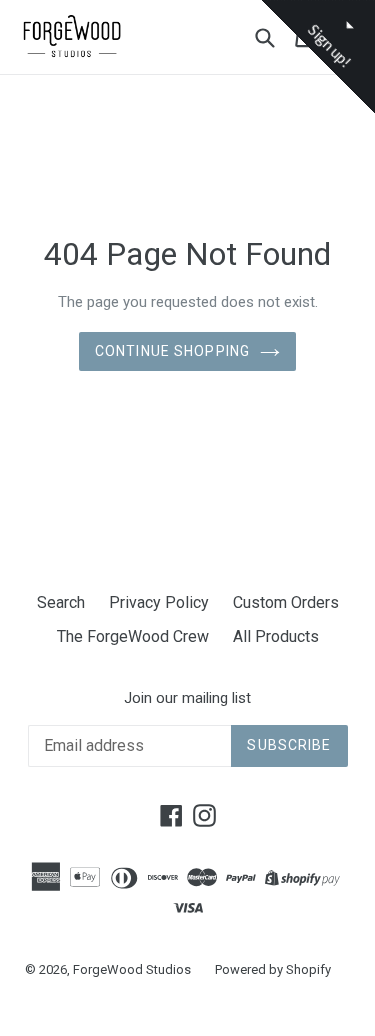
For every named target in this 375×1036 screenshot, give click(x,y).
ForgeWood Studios (132, 969)
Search (61, 602)
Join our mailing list (187, 698)
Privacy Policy (159, 602)
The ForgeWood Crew (133, 636)
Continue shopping (172, 351)
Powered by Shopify (273, 969)
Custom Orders (286, 602)
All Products (276, 636)
